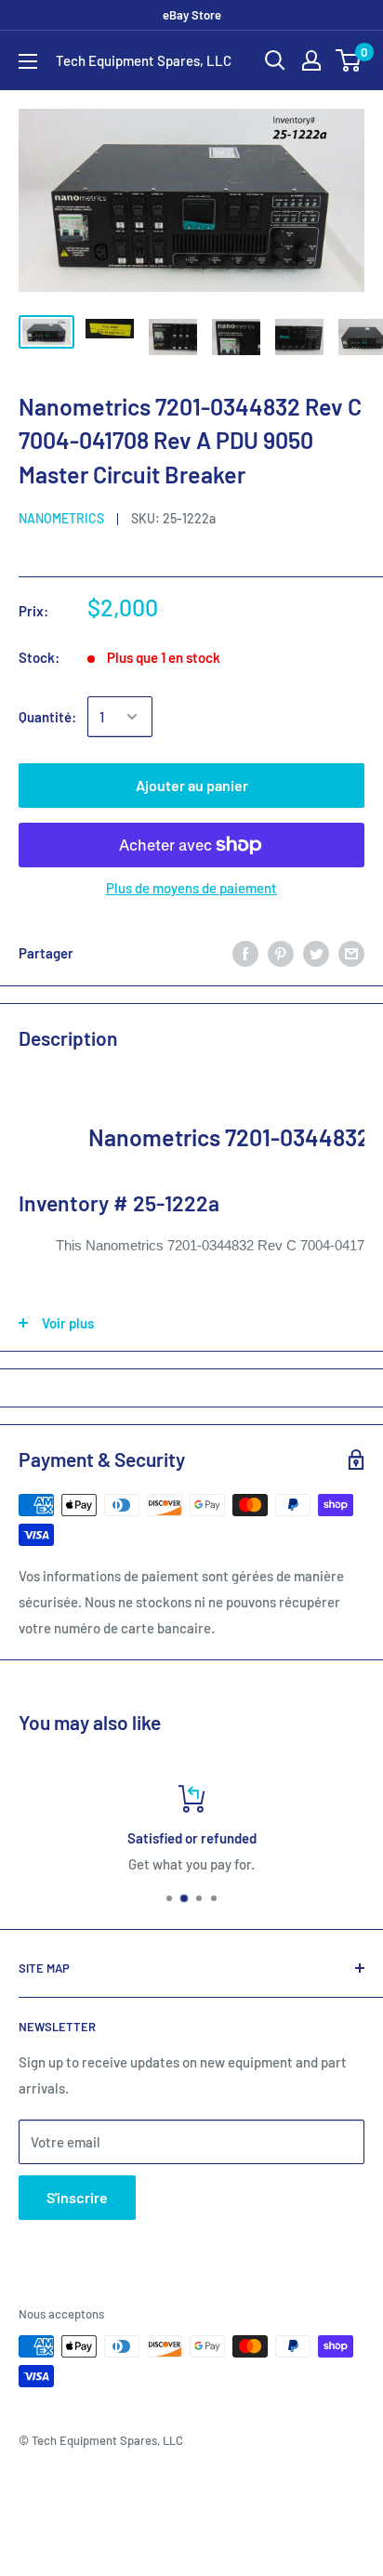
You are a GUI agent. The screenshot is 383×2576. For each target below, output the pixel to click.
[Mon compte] (311, 60)
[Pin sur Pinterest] (281, 952)
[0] (349, 60)
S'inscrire (77, 2197)
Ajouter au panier (192, 785)
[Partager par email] (351, 952)
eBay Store (192, 15)
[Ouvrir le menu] (28, 61)
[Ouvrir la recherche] (275, 60)
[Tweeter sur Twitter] (316, 952)
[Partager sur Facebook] (245, 952)
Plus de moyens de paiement (191, 888)
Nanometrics (61, 518)
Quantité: (47, 717)
